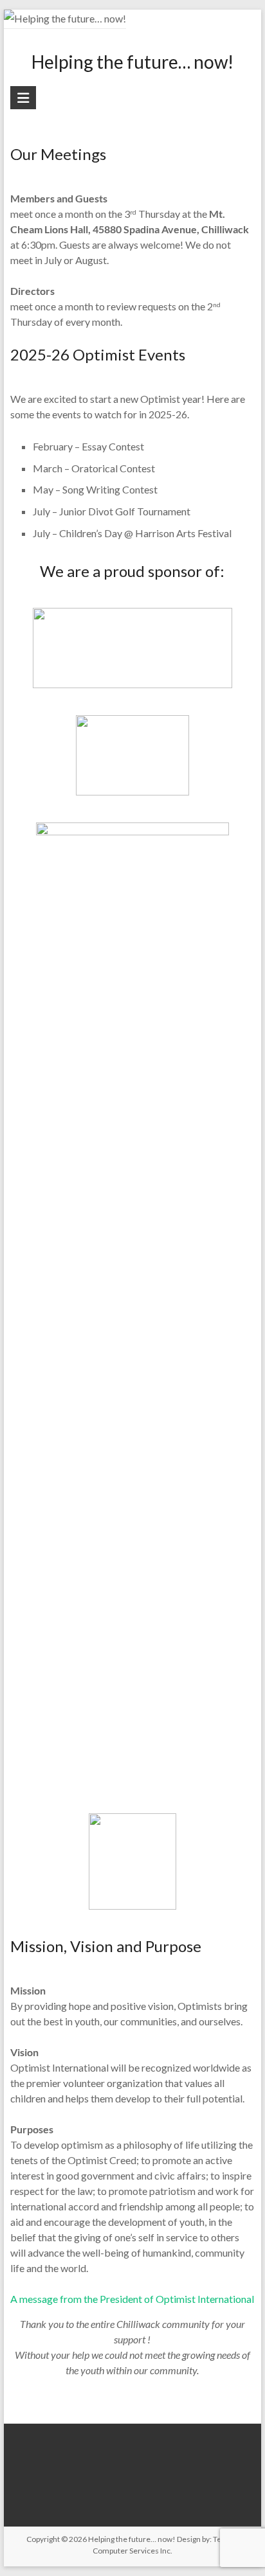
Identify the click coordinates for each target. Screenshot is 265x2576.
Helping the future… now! (132, 62)
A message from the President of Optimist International (132, 2299)
